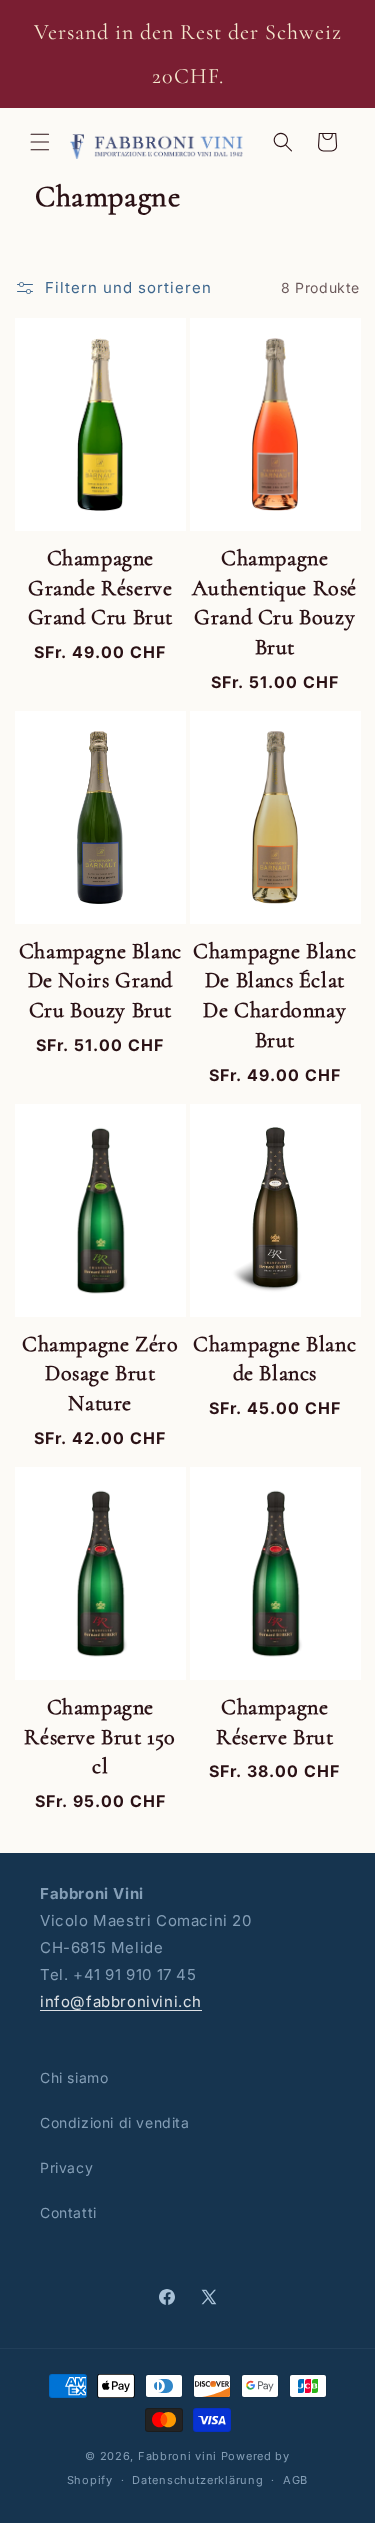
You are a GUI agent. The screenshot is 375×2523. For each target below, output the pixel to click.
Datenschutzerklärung (197, 2480)
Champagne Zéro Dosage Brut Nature (100, 1373)
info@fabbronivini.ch (121, 2001)
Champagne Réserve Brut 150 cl (100, 1736)
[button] (40, 142)
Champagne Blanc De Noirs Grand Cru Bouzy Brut (100, 980)
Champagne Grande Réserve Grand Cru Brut (100, 587)
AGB (295, 2480)
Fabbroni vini (177, 2456)
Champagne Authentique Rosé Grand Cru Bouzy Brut (274, 602)
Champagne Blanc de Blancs (274, 1359)
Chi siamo (74, 2077)
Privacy (66, 2167)
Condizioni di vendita (115, 2122)
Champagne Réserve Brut (274, 1722)
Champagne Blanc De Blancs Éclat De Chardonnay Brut (274, 995)
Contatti (68, 2212)
